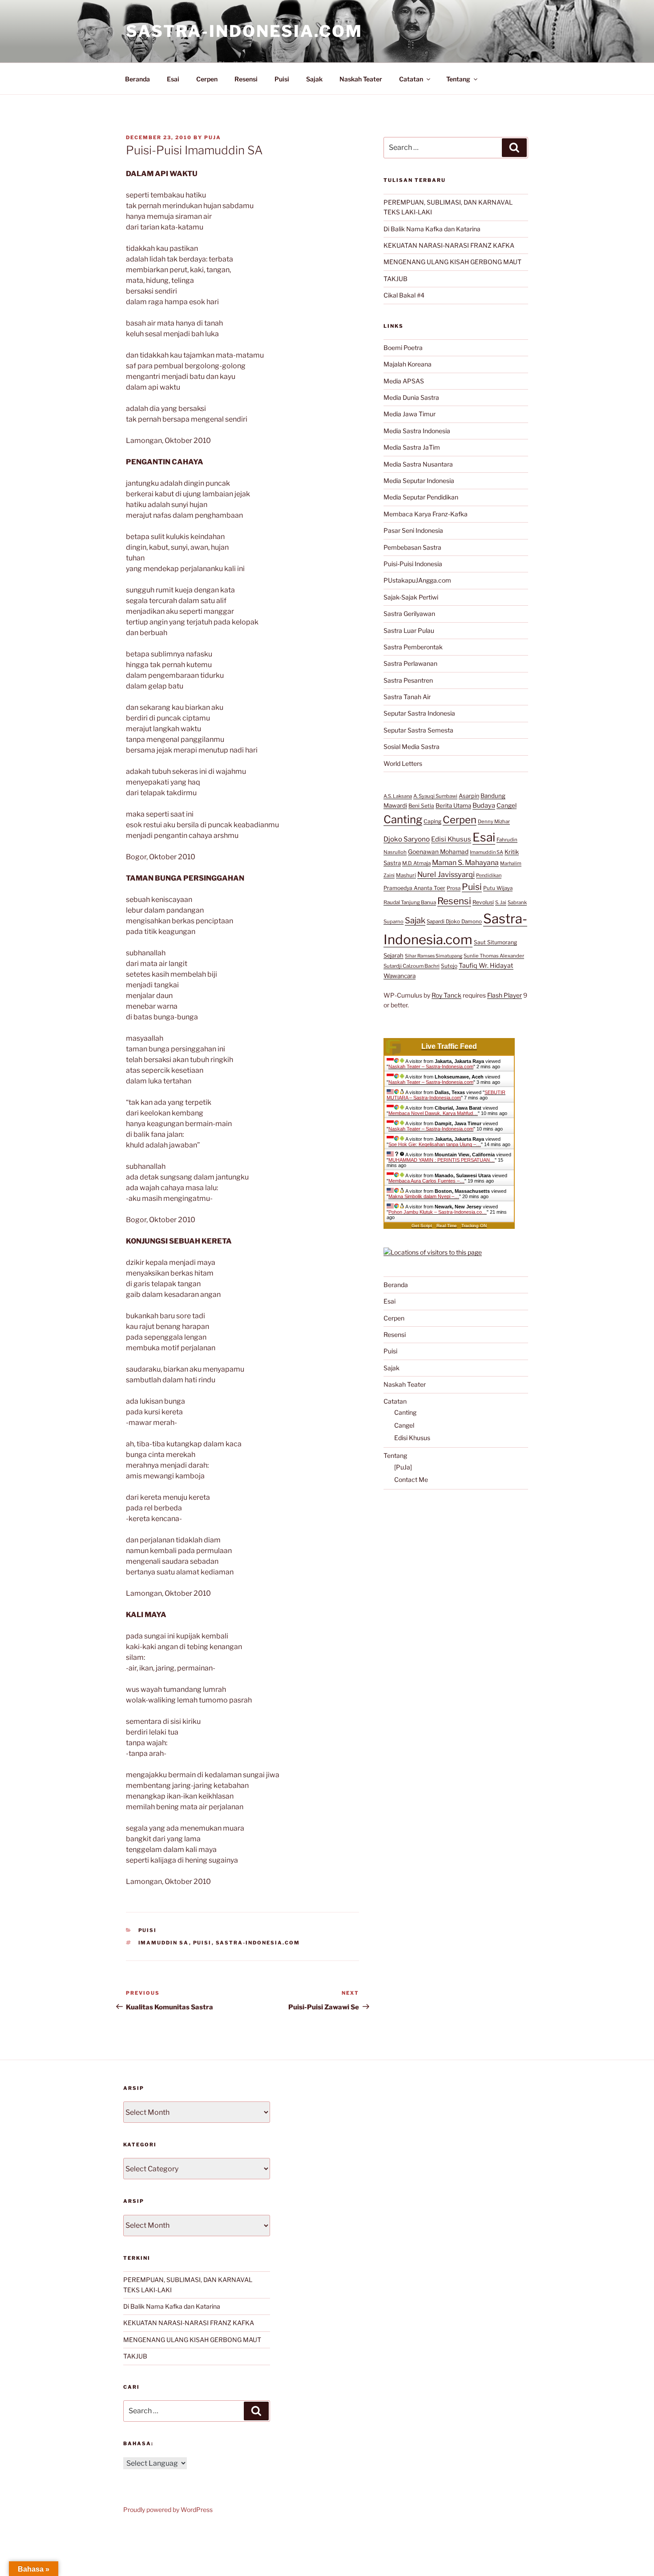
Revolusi (483, 902)
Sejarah (394, 956)
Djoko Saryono (407, 839)
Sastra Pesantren (408, 680)
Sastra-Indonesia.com (244, 31)
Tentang (458, 79)
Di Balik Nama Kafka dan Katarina (432, 229)
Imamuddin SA (164, 1943)
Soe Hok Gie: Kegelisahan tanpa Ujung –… (435, 1144)
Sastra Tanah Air (407, 697)
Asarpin (469, 796)
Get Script (422, 1226)
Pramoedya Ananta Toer (414, 888)
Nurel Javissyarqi (446, 874)
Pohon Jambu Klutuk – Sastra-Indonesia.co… (438, 1212)
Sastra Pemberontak (413, 647)
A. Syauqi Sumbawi (435, 796)
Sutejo (449, 966)
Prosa (454, 888)
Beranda (137, 79)
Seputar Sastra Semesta (418, 730)
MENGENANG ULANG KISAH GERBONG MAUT (452, 262)
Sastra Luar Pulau (409, 630)
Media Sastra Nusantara (418, 464)
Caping (432, 821)
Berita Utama (453, 805)
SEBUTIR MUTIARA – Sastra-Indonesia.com (446, 1095)
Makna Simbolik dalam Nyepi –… (424, 1196)
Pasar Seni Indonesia (413, 530)
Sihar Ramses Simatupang (434, 956)
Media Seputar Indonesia (419, 481)
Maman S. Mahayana (465, 863)
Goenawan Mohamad (438, 852)
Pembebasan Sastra (412, 547)
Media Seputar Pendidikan (421, 497)
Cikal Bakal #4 (404, 295)
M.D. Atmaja (416, 863)
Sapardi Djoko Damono (454, 922)
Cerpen (207, 79)
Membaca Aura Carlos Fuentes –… (426, 1181)
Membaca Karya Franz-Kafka (426, 514)
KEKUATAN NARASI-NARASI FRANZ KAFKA (449, 245)
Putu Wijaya (498, 888)
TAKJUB (396, 279)
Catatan (411, 79)
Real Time (447, 1226)
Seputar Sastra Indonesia (419, 713)
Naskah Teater (361, 79)
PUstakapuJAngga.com (417, 580)
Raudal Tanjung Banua (410, 902)
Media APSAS (404, 381)
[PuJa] (403, 1467)
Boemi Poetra (403, 348)
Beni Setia (421, 806)
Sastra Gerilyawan (409, 614)
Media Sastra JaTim (412, 447)
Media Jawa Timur (410, 414)
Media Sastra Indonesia (417, 431)
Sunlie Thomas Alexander (494, 956)
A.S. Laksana (398, 796)
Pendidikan (489, 875)
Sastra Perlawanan (410, 663)
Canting (403, 819)
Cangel (507, 805)
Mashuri (406, 875)
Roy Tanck (446, 995)
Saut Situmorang (495, 942)
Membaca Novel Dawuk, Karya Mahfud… (433, 1113)
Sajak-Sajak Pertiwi (411, 597)
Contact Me (411, 1479)
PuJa (213, 137)
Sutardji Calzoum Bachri (412, 966)
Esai (173, 79)
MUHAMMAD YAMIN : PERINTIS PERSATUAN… (442, 1160)
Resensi (246, 79)
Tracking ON (474, 1226)
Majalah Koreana (408, 364)
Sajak (314, 79)
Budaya (484, 805)
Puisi (282, 79)
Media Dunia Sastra (411, 397)
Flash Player (505, 995)
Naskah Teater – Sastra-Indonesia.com (431, 1067)
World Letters (403, 763)
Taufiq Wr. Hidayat (486, 966)
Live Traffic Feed (449, 1046)
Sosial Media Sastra (412, 747)
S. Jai (501, 902)
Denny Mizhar (494, 821)
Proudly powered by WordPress (168, 2510)
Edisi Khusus (451, 839)
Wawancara (400, 976)
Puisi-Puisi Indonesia (413, 564)
